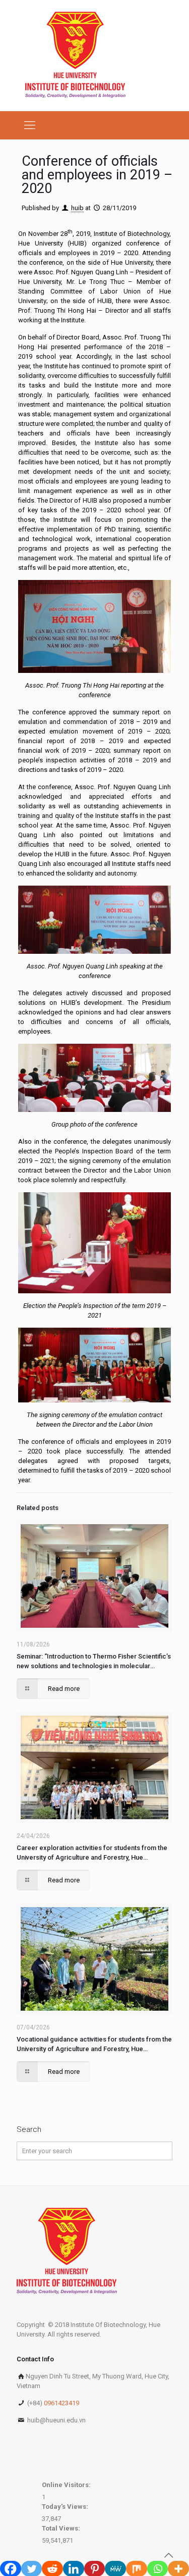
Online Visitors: (67, 2485)
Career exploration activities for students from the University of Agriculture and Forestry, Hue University (92, 1853)
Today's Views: (66, 2507)
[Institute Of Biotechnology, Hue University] (75, 56)
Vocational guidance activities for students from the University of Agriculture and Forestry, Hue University (94, 2045)
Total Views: (62, 2528)
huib (77, 208)
